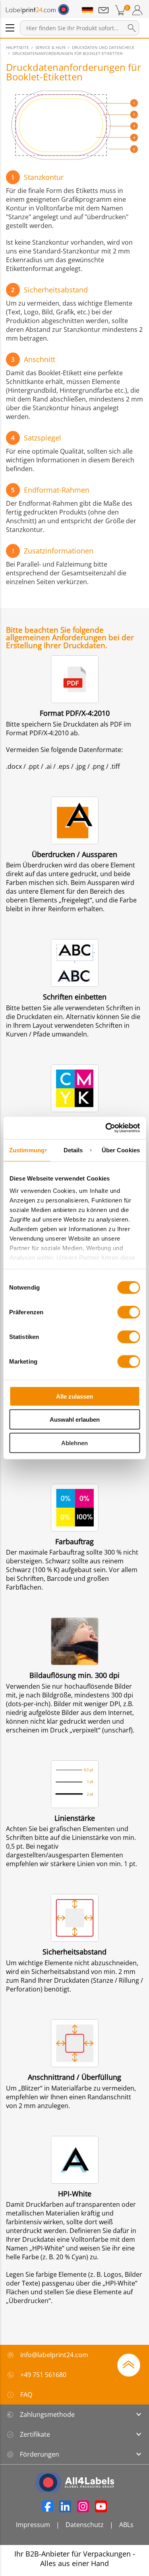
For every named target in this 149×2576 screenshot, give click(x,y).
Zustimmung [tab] (27, 1150)
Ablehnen (74, 1443)
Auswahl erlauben (75, 1420)
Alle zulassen (74, 1396)
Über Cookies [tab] (121, 1150)
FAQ (26, 2395)
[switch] (129, 1312)
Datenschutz (85, 2525)
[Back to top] (129, 2364)
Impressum (33, 2525)
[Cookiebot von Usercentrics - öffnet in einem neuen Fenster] (106, 1128)
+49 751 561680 (43, 2375)
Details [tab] (73, 1150)
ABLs (126, 2525)
